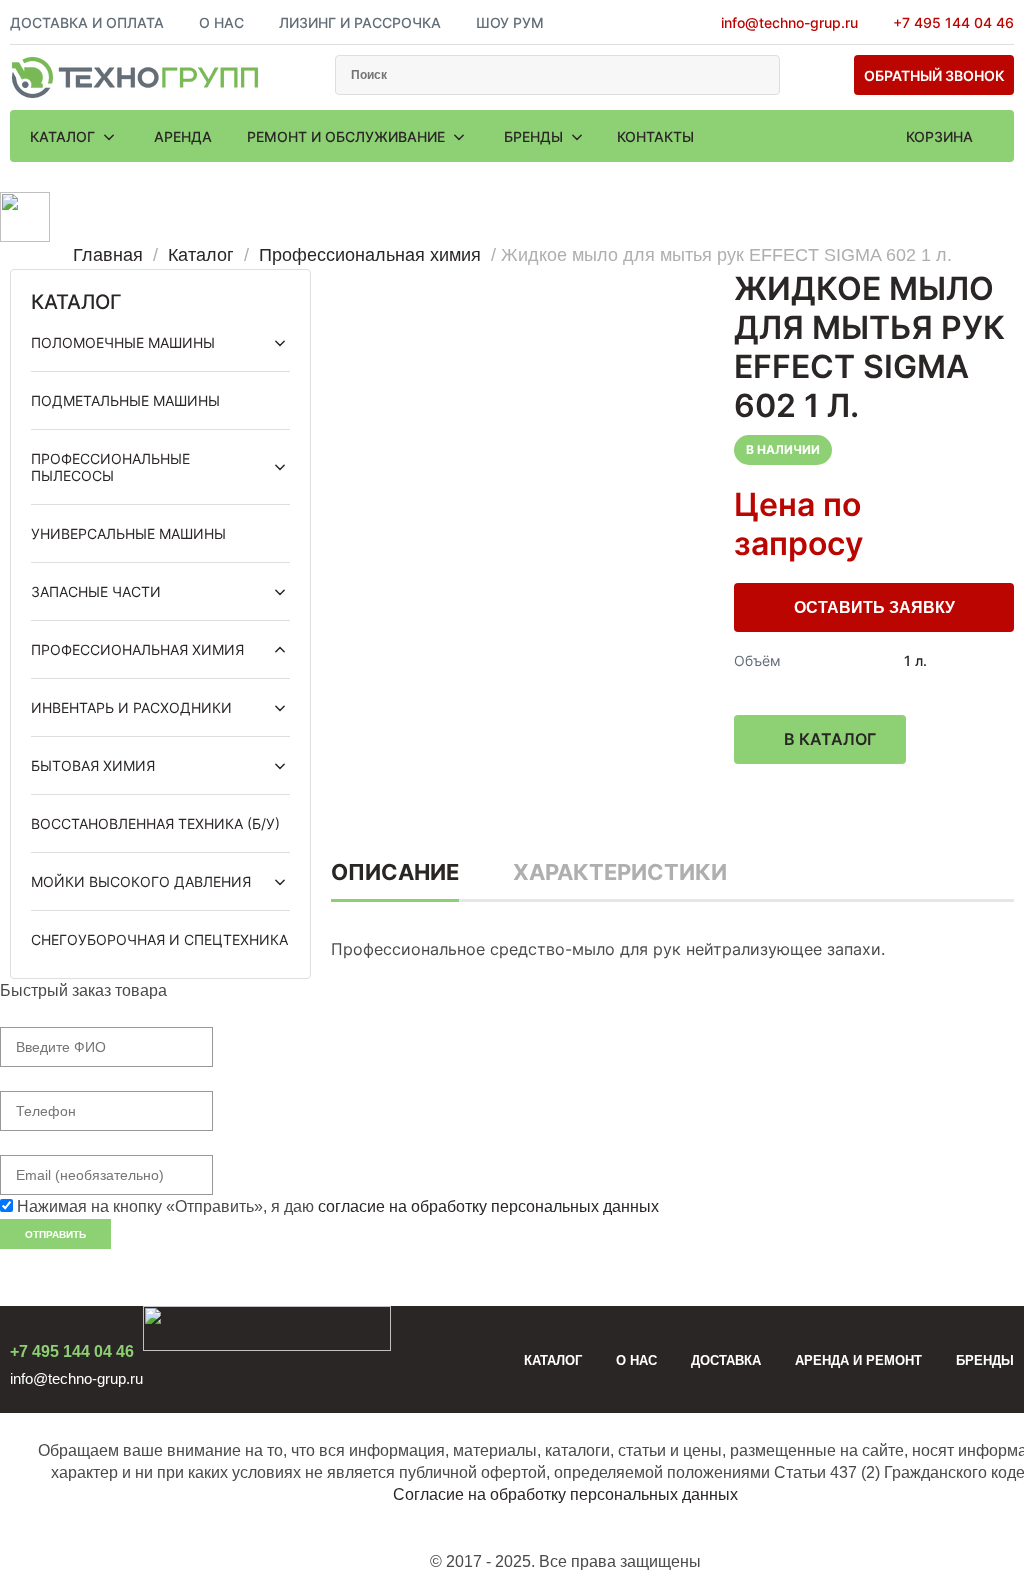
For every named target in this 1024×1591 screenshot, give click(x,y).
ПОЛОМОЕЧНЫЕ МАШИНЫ (123, 342)
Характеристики (620, 872)
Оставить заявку (874, 607)
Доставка (726, 1360)
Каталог (64, 136)
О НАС (221, 22)
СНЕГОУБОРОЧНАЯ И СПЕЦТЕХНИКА (159, 939)
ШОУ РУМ (510, 22)
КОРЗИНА (939, 136)
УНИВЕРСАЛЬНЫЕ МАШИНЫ (128, 533)
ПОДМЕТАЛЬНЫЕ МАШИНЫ (125, 400)
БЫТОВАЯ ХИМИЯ (93, 765)
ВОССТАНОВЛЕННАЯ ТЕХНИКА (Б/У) (155, 823)
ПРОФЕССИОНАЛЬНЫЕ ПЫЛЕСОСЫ (110, 467)
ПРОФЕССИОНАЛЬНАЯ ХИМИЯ (137, 649)
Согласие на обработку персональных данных (565, 1494)
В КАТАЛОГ (830, 739)
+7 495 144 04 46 (953, 22)
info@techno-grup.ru (789, 22)
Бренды (535, 136)
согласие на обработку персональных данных (488, 1206)
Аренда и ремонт (858, 1360)
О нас (636, 1360)
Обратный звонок (934, 75)
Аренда (183, 136)
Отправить (55, 1234)
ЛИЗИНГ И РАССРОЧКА (360, 22)
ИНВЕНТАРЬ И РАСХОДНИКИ (131, 707)
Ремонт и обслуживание (348, 136)
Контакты (655, 136)
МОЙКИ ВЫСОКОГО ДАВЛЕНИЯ (141, 881)
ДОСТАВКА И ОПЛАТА (87, 22)
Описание (395, 872)
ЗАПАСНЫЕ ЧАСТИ (96, 591)
